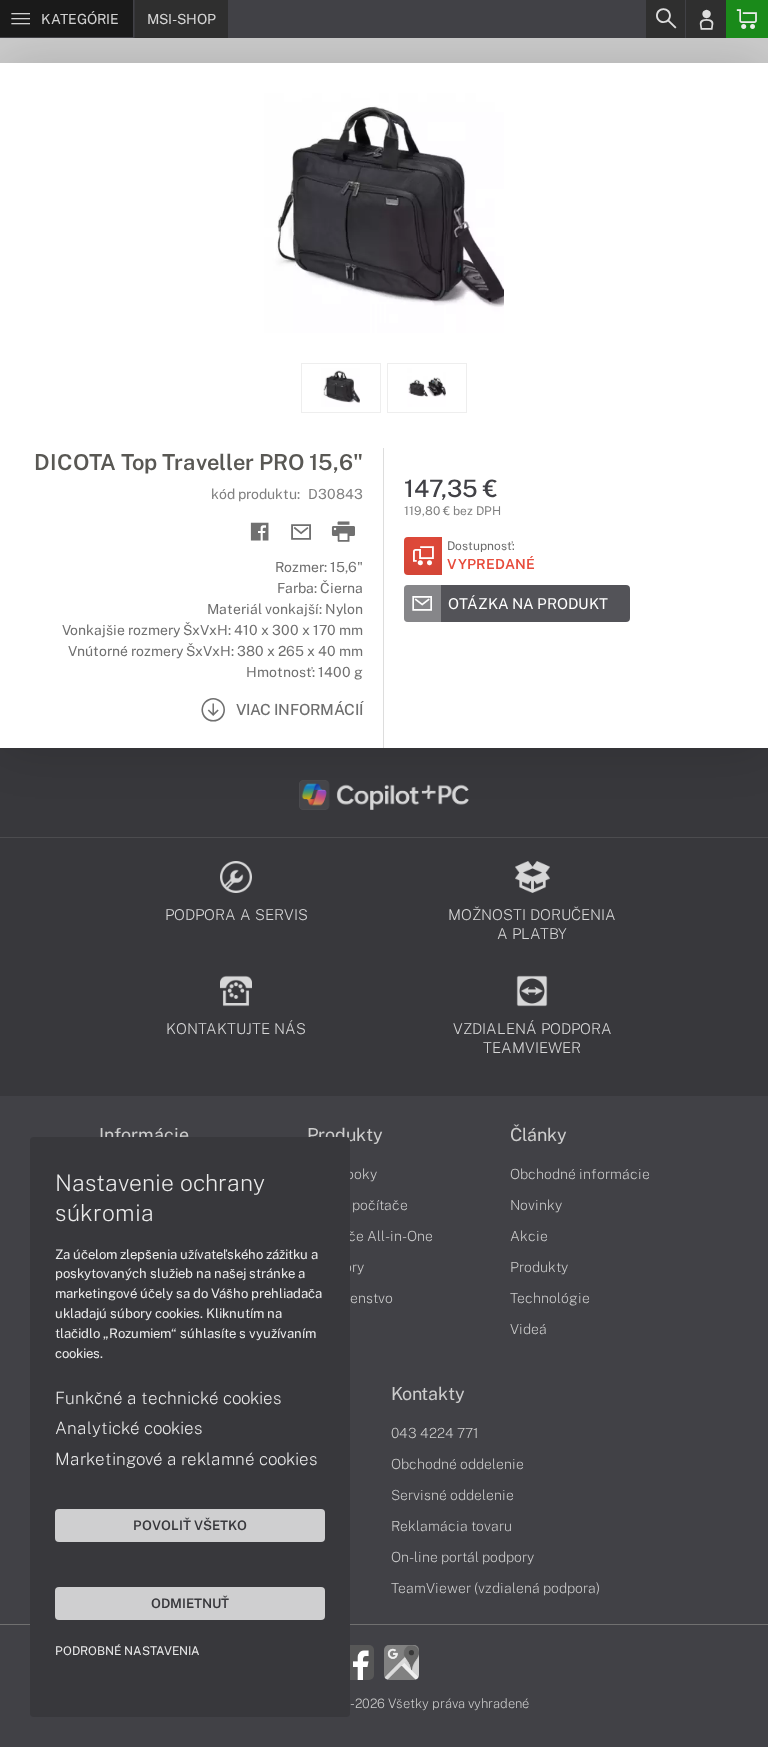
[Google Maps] (401, 1661)
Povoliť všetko (190, 1525)
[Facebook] (356, 1661)
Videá (528, 1329)
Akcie (529, 1236)
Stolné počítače (357, 1205)
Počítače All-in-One (370, 1236)
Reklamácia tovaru (451, 1526)
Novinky (536, 1205)
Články (538, 1135)
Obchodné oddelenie (457, 1464)
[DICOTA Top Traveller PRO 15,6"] (384, 213)
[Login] (706, 19)
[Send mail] (301, 532)
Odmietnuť (190, 1603)
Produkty (345, 1135)
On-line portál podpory (462, 1557)
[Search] (665, 19)
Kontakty (428, 1394)
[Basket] (747, 19)
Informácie (144, 1135)
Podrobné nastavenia (127, 1651)
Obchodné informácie (580, 1174)
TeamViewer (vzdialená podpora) (495, 1588)
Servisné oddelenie (452, 1495)
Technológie (550, 1298)
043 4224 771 (435, 1433)
